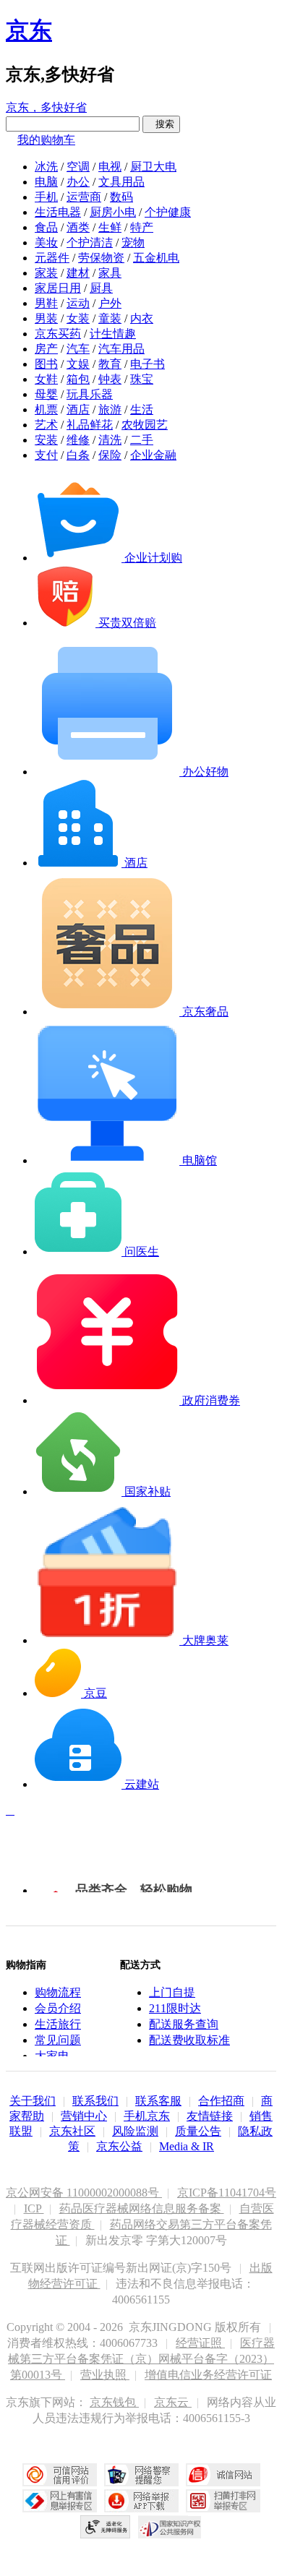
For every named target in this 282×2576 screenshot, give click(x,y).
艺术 (46, 425)
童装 (110, 318)
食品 (46, 227)
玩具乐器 (90, 394)
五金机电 (156, 258)
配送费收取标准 (189, 2040)
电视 (110, 167)
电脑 (46, 182)
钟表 (110, 379)
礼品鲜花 (90, 425)
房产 (46, 349)
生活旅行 (58, 2024)
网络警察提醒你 (141, 2475)
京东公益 (119, 2146)
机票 (46, 409)
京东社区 (72, 2131)
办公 (78, 182)
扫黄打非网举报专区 (223, 2501)
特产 (142, 227)
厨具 (101, 288)
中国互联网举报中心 (60, 2501)
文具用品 (121, 182)
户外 (110, 303)
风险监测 (135, 2131)
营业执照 (105, 2375)
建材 (78, 273)
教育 (110, 364)
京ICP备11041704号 (227, 2193)
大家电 (52, 2056)
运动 (78, 303)
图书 (46, 364)
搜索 (161, 124)
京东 (29, 30)
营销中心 (84, 2116)
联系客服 (158, 2101)
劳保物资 (101, 258)
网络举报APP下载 (141, 2501)
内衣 (142, 318)
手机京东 (147, 2116)
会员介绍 (58, 2008)
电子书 (148, 364)
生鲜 (110, 227)
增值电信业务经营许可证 (208, 2375)
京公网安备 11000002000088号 (84, 2193)
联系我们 (95, 2101)
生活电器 (58, 212)
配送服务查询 (184, 2024)
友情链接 (210, 2116)
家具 (110, 273)
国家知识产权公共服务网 (170, 2527)
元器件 (52, 258)
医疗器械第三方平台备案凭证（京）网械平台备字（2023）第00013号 (141, 2359)
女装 (78, 318)
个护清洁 (90, 242)
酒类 (78, 227)
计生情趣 (113, 334)
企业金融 (153, 455)
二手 (142, 440)
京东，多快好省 (46, 107)
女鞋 (46, 379)
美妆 (46, 242)
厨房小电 (113, 212)
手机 (46, 197)
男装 (46, 318)
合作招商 (221, 2101)
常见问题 (58, 2040)
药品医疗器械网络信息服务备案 (142, 2208)
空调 (78, 167)
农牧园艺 (145, 425)
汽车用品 (121, 349)
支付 (46, 455)
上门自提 (172, 1992)
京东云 (173, 2402)
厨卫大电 (153, 167)
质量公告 (198, 2131)
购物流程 (58, 1992)
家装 (46, 273)
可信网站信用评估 (60, 2475)
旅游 (110, 409)
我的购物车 (46, 140)
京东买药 (58, 334)
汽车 (78, 349)
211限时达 (175, 2008)
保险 (110, 455)
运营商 (84, 197)
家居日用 (58, 288)
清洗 (110, 440)
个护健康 (168, 212)
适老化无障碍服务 (106, 2527)
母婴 (46, 394)
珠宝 (142, 379)
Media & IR (187, 2146)
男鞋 (46, 303)
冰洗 (46, 167)
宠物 (133, 242)
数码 (121, 197)
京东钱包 (114, 2402)
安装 (46, 440)
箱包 (78, 379)
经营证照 (200, 2343)
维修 (78, 440)
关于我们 (33, 2101)
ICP (34, 2208)
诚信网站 (223, 2475)
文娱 (78, 364)
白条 (78, 455)
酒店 (78, 409)
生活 (142, 409)
